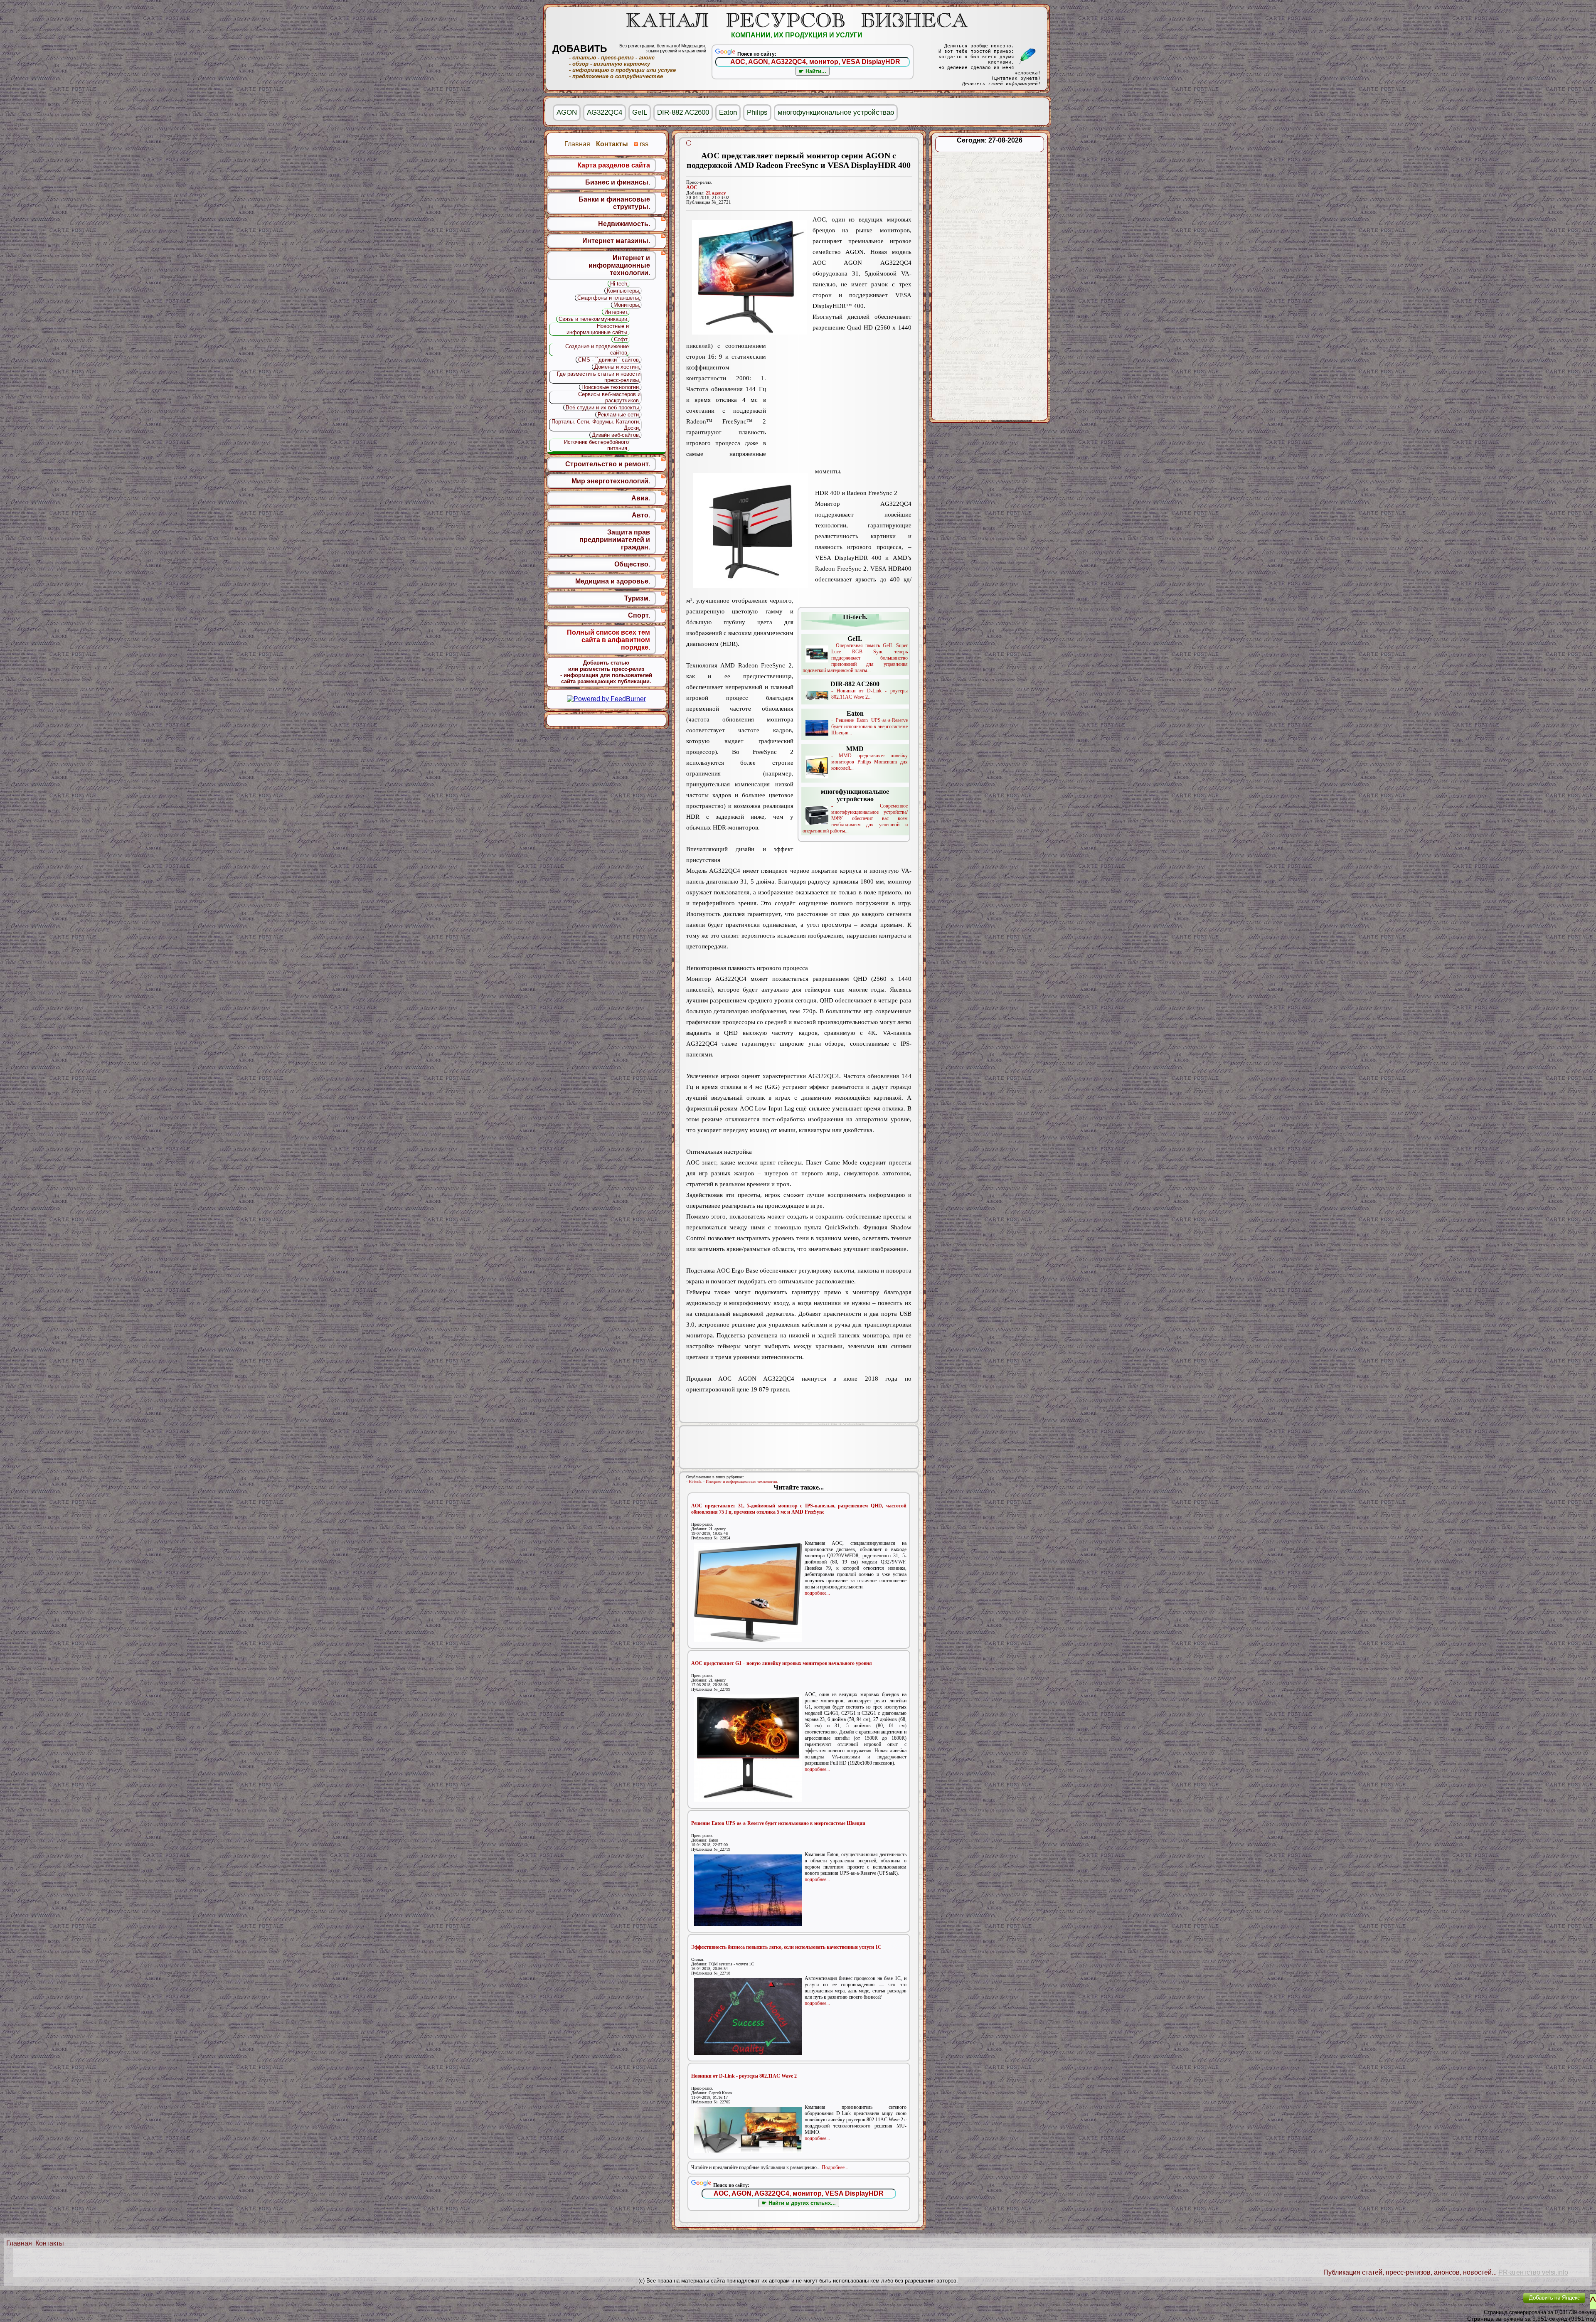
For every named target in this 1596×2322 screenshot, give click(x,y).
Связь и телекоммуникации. (594, 319)
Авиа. (641, 498)
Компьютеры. (624, 291)
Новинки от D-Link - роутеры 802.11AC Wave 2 (744, 2076)
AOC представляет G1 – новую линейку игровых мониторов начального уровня (782, 1663)
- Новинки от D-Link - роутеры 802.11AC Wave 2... (869, 690)
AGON (567, 112)
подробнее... (817, 1593)
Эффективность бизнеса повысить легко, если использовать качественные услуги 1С (786, 1947)
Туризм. (637, 598)
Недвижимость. (624, 224)
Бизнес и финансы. (618, 182)
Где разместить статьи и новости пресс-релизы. (599, 377)
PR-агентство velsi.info (1533, 2272)
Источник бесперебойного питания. (596, 445)
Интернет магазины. (616, 241)
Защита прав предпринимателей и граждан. (615, 540)
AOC (692, 187)
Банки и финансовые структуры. (614, 203)
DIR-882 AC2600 (683, 112)
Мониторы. (627, 305)
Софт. (621, 339)
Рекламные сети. (619, 415)
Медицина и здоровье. (613, 581)
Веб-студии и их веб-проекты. (603, 408)
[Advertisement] (839, 405)
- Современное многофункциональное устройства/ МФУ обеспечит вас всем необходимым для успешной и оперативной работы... (855, 811)
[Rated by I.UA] (1497, 2304)
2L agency (716, 193)
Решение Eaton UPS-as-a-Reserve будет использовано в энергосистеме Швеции (778, 1823)
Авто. (641, 515)
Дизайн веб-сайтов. (616, 435)
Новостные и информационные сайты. (598, 329)
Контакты (50, 2243)
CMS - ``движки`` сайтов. (609, 360)
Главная (19, 2243)
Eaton (728, 112)
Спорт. (639, 615)
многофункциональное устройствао (836, 112)
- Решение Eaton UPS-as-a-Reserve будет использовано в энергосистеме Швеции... (869, 723)
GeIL (640, 112)
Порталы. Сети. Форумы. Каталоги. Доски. (596, 425)
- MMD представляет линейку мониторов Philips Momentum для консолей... (869, 758)
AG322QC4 (605, 112)
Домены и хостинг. (617, 367)
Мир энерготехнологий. (611, 481)
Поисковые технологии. (611, 387)
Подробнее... (835, 2167)
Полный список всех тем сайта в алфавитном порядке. (608, 640)
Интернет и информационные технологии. (742, 1481)
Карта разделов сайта (614, 165)
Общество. (632, 564)
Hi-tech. (695, 1481)
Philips (757, 112)
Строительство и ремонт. (608, 464)
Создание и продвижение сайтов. (597, 350)
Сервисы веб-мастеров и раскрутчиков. (609, 397)
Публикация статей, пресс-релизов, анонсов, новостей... (1410, 2272)
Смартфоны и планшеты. (609, 298)
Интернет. (617, 312)
